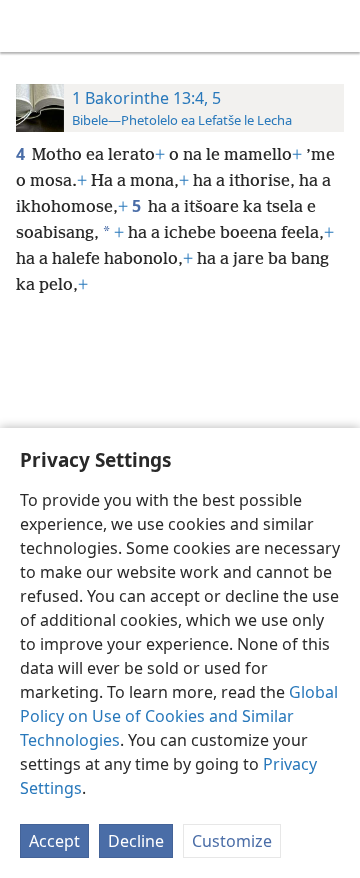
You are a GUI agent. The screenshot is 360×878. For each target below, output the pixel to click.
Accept (54, 841)
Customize (232, 841)
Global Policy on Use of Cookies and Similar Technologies (179, 716)
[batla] (335, 26)
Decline (136, 841)
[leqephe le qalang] (30, 26)
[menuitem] (30, 26)
